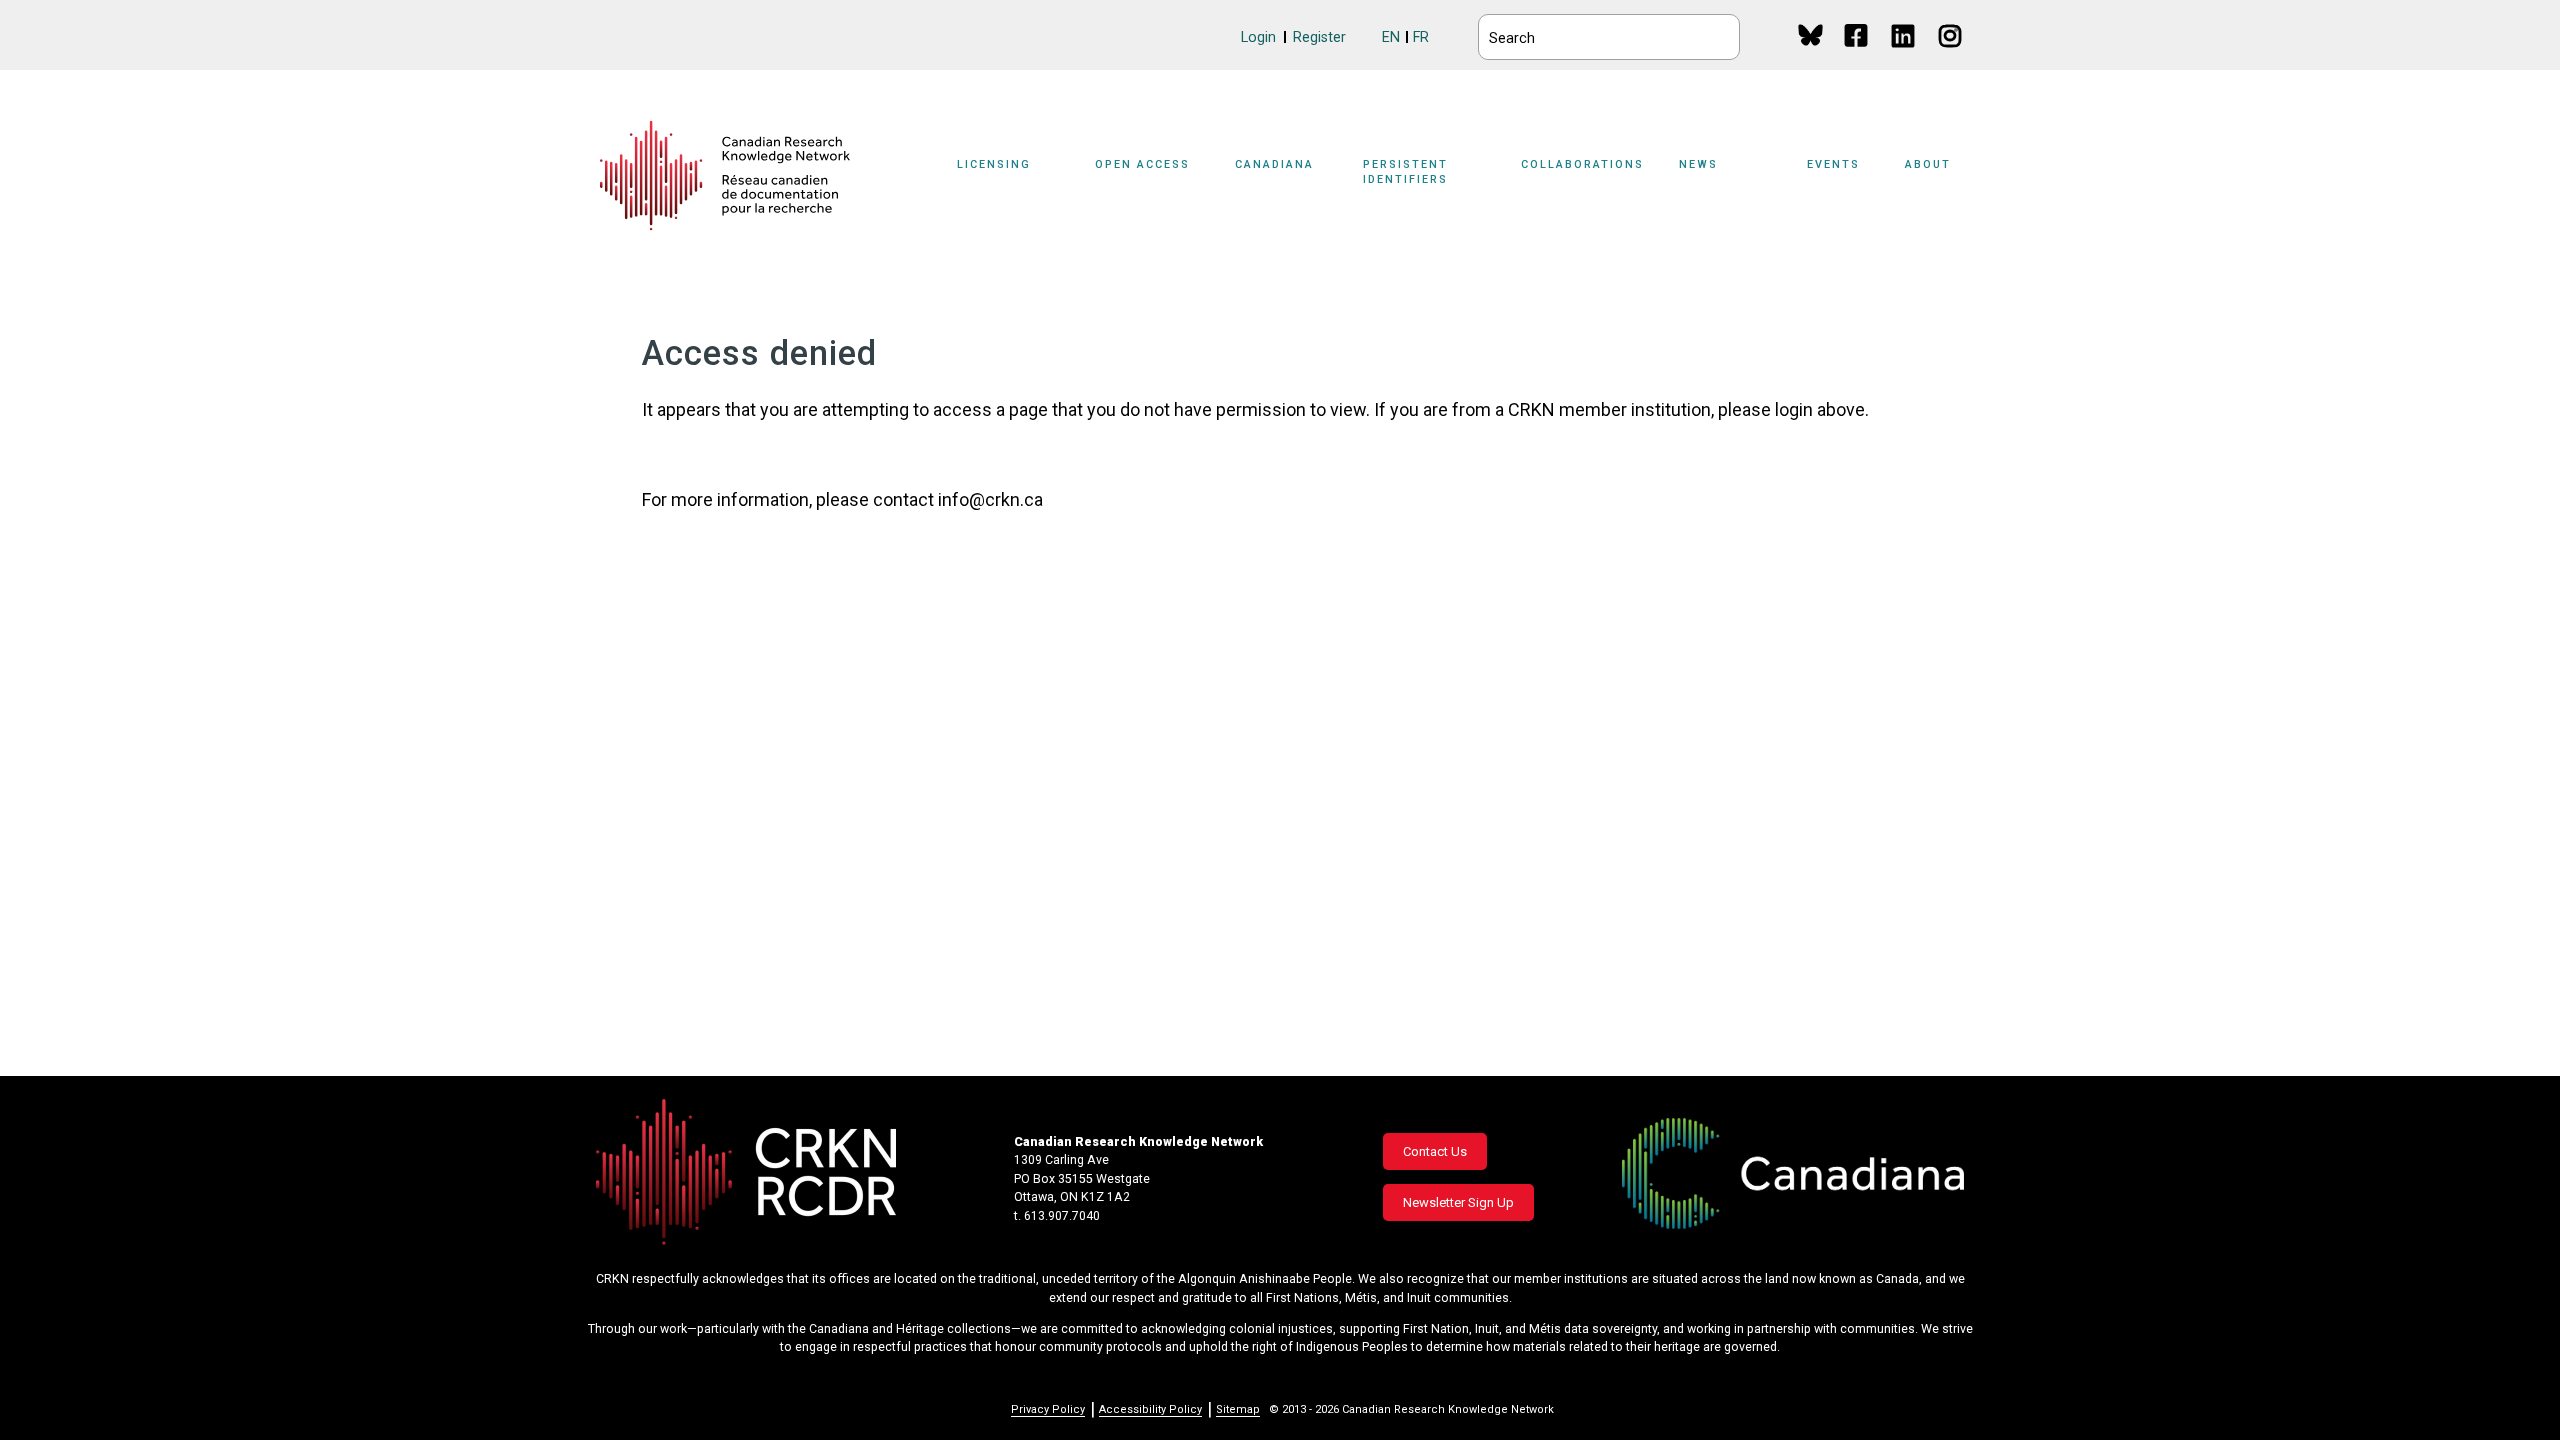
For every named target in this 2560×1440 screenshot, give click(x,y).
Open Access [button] (1142, 164)
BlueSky (1810, 34)
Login (1258, 37)
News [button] (1698, 164)
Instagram (1951, 54)
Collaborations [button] (1582, 164)
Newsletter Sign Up (1458, 1202)
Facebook (1857, 54)
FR (1421, 37)
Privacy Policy (1048, 1409)
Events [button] (1833, 164)
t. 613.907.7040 (1057, 1216)
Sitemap (1238, 1409)
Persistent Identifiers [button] (1405, 172)
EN (1391, 37)
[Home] (725, 175)
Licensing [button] (994, 164)
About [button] (1928, 164)
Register (1319, 37)
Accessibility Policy (1150, 1409)
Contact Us (1435, 1151)
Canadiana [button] (1274, 164)
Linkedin (1904, 54)
